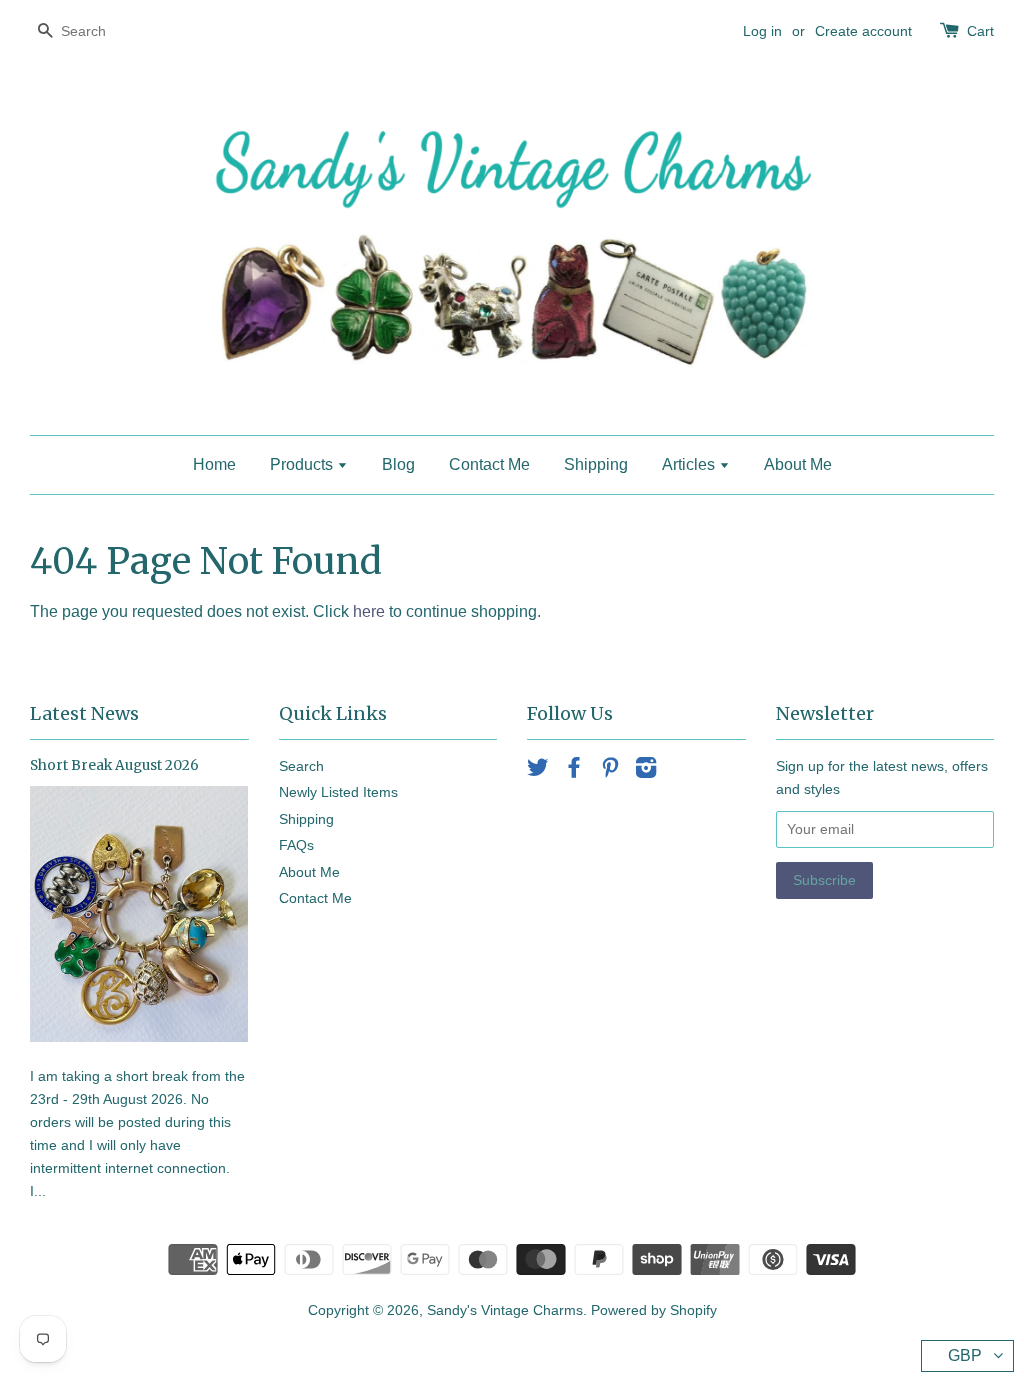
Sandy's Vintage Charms (505, 1310)
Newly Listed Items (338, 792)
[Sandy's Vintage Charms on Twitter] (538, 771)
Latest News (84, 713)
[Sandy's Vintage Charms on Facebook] (574, 771)
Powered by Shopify (654, 1310)
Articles (690, 464)
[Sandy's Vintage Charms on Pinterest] (610, 771)
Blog (398, 464)
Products (303, 464)
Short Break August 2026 (114, 765)
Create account (863, 31)
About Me (798, 464)
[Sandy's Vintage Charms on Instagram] (646, 771)
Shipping (596, 464)
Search (301, 766)
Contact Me (489, 464)
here (369, 611)
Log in (762, 31)
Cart (980, 31)
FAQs (296, 845)
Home (214, 464)
